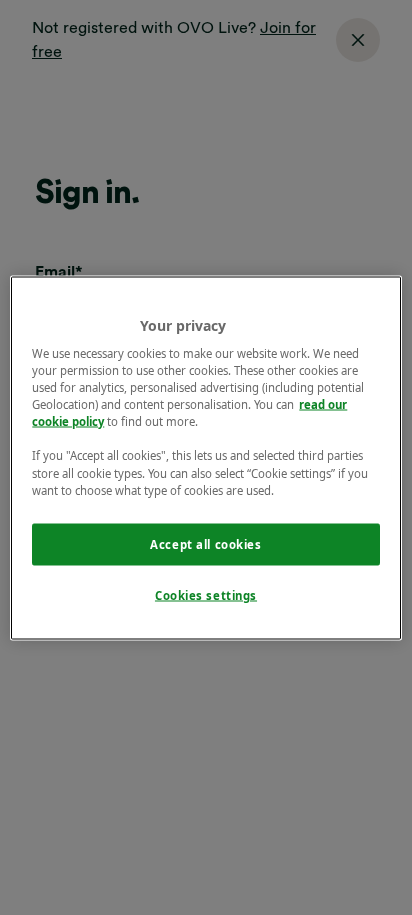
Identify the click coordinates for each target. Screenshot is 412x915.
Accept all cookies (205, 543)
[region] (205, 457)
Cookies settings (206, 594)
